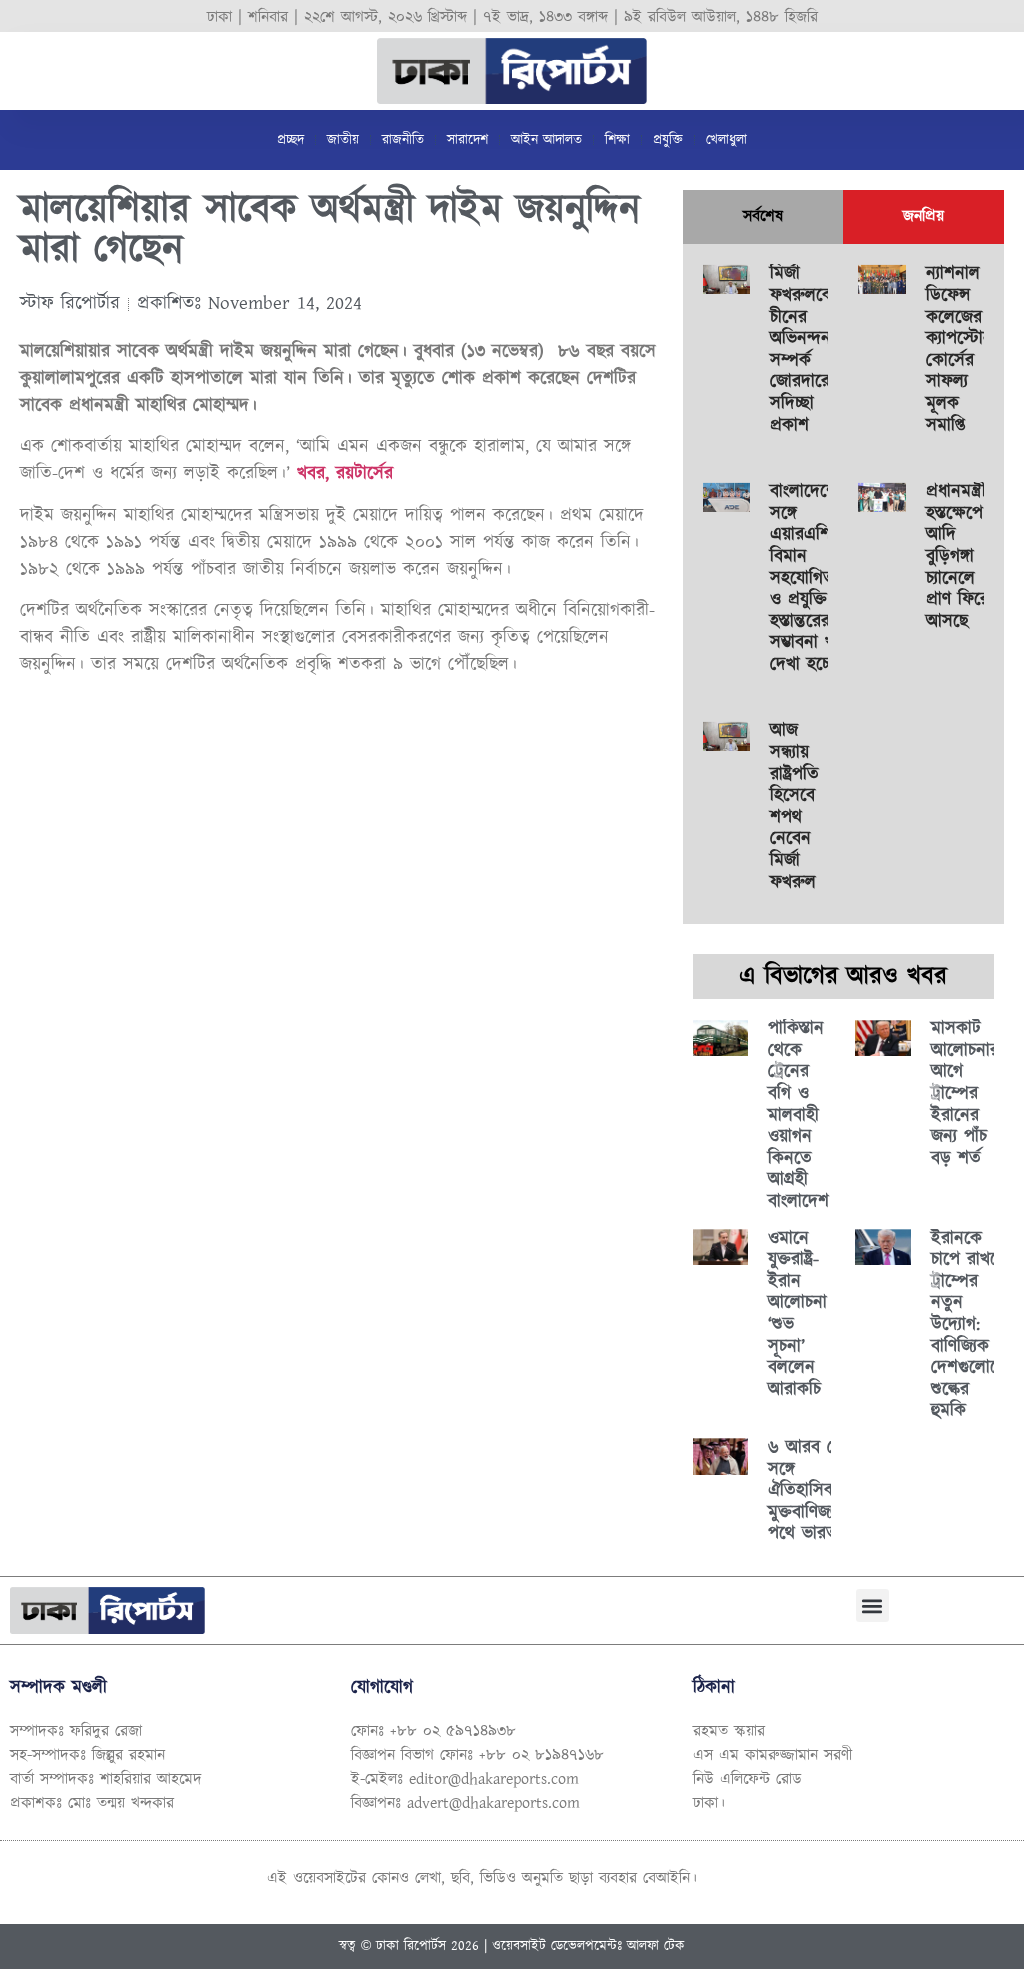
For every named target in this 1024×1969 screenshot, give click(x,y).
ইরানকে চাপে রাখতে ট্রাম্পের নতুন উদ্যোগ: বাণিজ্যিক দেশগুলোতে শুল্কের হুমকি (969, 1325)
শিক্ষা (617, 140)
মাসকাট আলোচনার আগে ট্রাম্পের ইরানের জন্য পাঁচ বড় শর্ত (965, 1094)
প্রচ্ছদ (290, 140)
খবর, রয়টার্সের (345, 474)
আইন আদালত (546, 140)
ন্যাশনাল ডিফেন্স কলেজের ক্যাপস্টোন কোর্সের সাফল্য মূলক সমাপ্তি (959, 349)
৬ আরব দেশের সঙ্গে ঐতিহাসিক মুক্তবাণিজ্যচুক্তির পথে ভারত (818, 1491)
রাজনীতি (403, 140)
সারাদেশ (467, 140)
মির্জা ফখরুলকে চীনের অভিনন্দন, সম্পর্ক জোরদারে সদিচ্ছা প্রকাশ (802, 349)
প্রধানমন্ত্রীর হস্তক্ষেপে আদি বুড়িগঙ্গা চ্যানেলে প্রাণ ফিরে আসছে (960, 557)
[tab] (763, 217)
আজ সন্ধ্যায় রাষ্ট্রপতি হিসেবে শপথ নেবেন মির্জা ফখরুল (794, 806)
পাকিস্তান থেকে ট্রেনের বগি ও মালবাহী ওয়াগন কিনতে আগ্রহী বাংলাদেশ (798, 1115)
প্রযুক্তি (668, 140)
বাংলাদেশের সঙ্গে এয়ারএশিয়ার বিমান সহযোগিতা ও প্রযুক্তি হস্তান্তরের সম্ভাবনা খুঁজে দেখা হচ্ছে (811, 578)
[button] (872, 1605)
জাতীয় (343, 140)
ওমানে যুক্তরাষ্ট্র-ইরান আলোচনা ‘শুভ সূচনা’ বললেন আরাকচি (797, 1314)
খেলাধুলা (726, 140)
